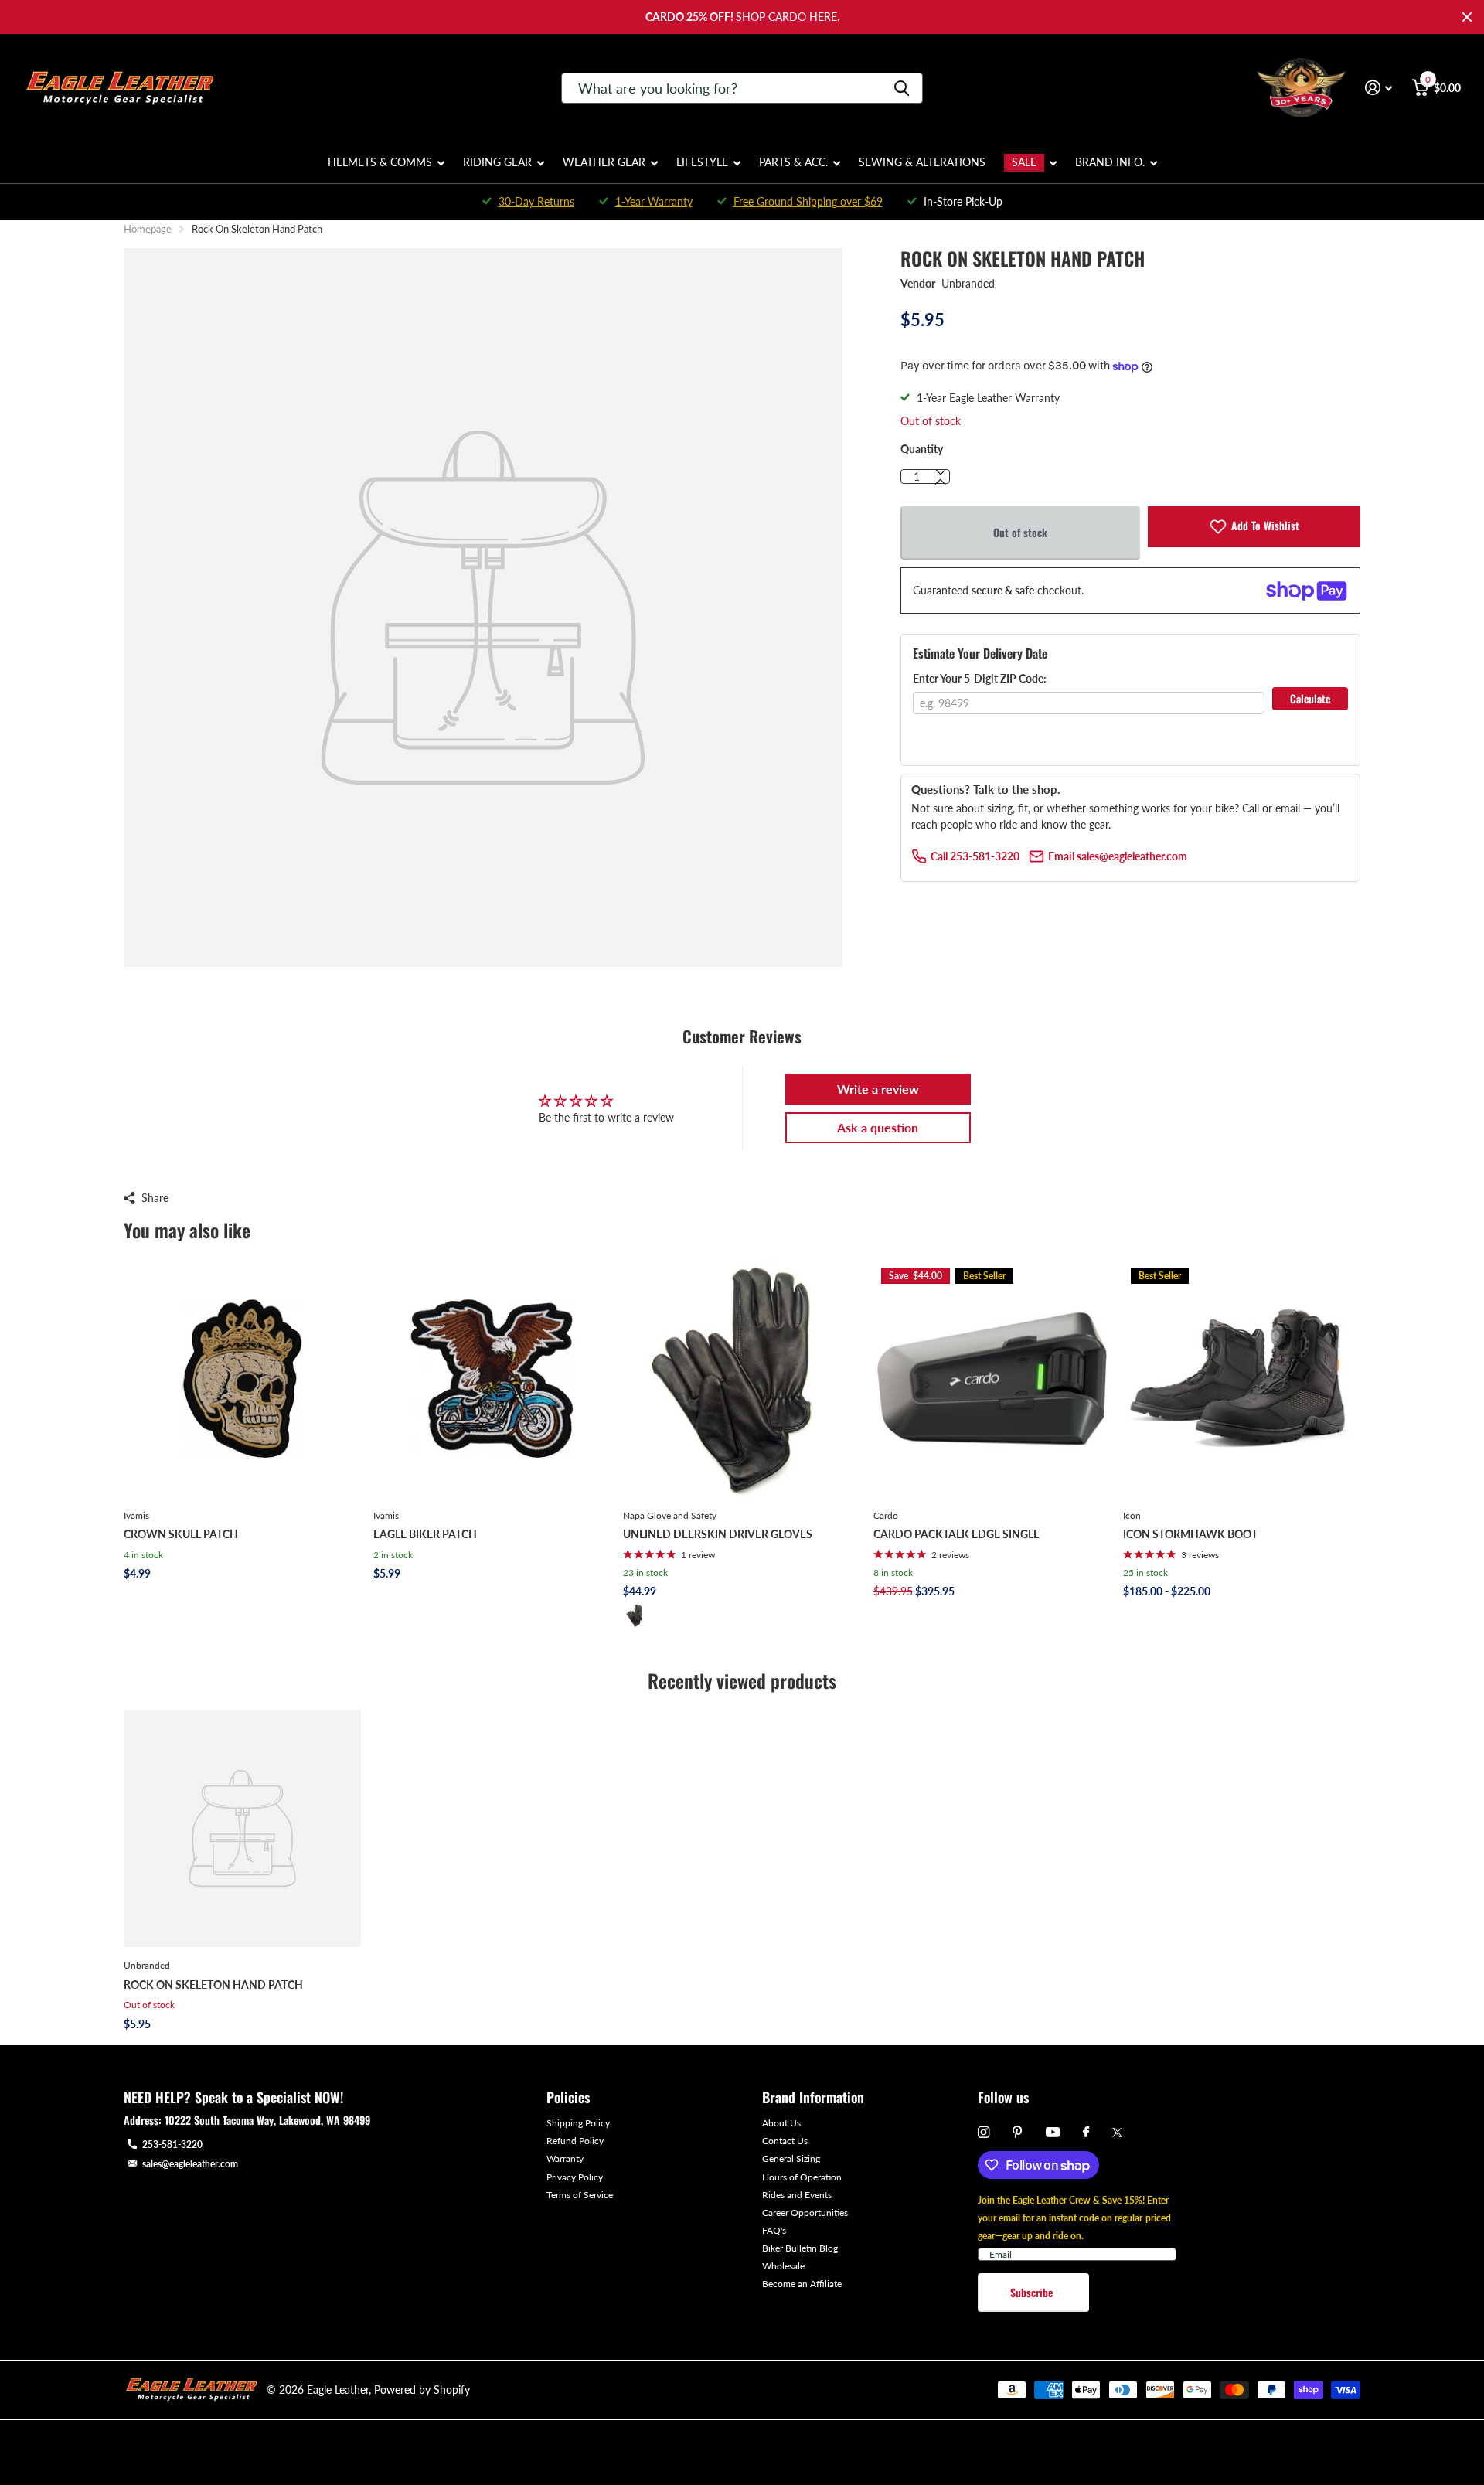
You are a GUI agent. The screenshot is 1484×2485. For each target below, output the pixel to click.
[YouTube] (1053, 2133)
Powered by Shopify (422, 2390)
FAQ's (774, 2230)
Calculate (1310, 698)
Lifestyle (702, 162)
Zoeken (902, 88)
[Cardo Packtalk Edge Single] (992, 1379)
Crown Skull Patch (181, 1534)
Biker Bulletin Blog (800, 2248)
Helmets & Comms (380, 162)
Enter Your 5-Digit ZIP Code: (980, 678)
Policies (568, 2097)
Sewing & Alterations (922, 162)
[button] (941, 482)
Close (1467, 17)
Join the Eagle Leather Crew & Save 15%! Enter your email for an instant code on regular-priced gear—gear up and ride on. (1074, 2218)
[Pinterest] (1018, 2132)
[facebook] (1086, 2133)
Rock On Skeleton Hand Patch (213, 1985)
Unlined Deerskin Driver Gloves (718, 1534)
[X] (1117, 2133)
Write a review (878, 1089)
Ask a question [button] (878, 1127)
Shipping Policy (578, 2123)
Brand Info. (1110, 162)
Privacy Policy (575, 2177)
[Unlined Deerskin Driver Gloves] (742, 1379)
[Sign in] (1378, 88)
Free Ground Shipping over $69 (808, 201)
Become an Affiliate (802, 2284)
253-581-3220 (172, 2145)
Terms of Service (580, 2195)
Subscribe (1033, 2292)
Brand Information (813, 2097)
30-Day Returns (536, 201)
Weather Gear (604, 162)
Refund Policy (575, 2141)
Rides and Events (797, 2195)
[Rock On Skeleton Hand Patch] (242, 1828)
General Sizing (791, 2158)
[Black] (635, 1615)
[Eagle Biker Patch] (492, 1379)
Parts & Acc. (793, 162)
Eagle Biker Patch (425, 1534)
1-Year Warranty (654, 201)
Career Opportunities (805, 2213)
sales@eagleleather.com (190, 2164)
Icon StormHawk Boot (1190, 1534)
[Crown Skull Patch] (242, 1379)
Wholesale (783, 2266)
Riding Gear (497, 162)
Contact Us (785, 2141)
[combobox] (742, 88)
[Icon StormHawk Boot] (1242, 1379)
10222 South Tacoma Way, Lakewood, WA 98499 (267, 2120)
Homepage (148, 229)
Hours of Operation (802, 2177)
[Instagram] (984, 2132)
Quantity (922, 449)
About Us (781, 2123)
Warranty (565, 2158)
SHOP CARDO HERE (786, 17)
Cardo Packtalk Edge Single (956, 1534)
